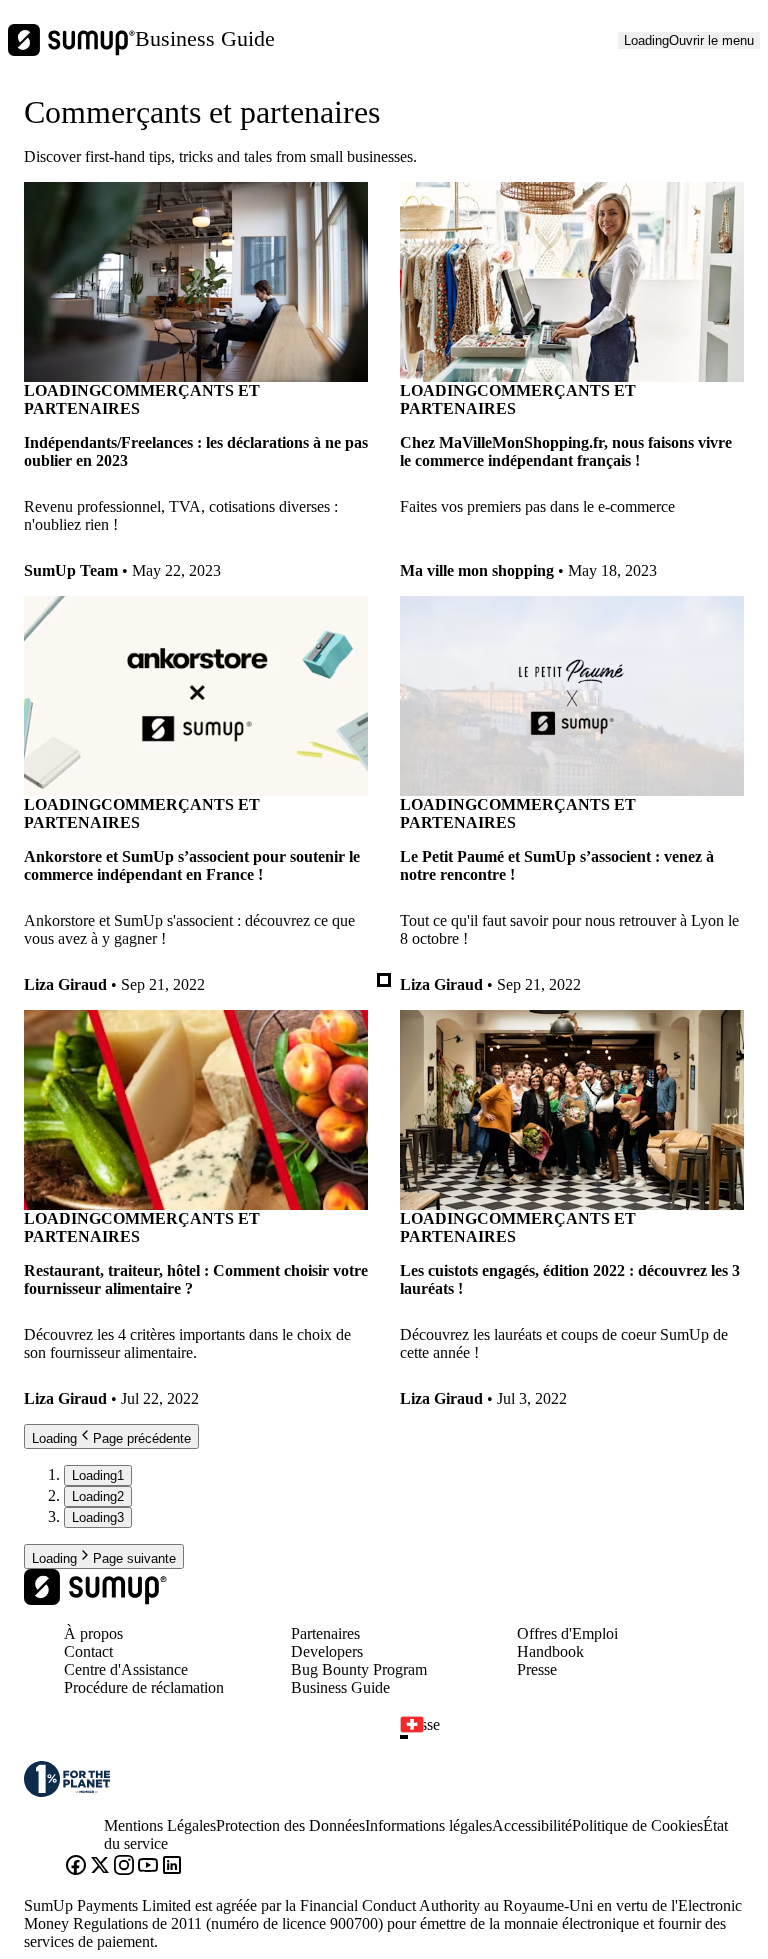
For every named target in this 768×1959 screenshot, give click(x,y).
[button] (580, 1737)
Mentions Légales (160, 1825)
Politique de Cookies (637, 1825)
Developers (327, 1651)
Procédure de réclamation (144, 1687)
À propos (93, 1633)
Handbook (550, 1651)
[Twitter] (100, 1867)
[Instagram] (124, 1867)
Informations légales (428, 1825)
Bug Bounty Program (359, 1669)
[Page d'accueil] (95, 1599)
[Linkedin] (172, 1867)
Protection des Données (290, 1825)
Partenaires (325, 1633)
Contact (88, 1651)
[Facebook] (76, 1867)
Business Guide (205, 38)
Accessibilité (532, 1825)
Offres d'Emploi (567, 1633)
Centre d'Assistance (126, 1669)
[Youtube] (148, 1867)
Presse (537, 1669)
